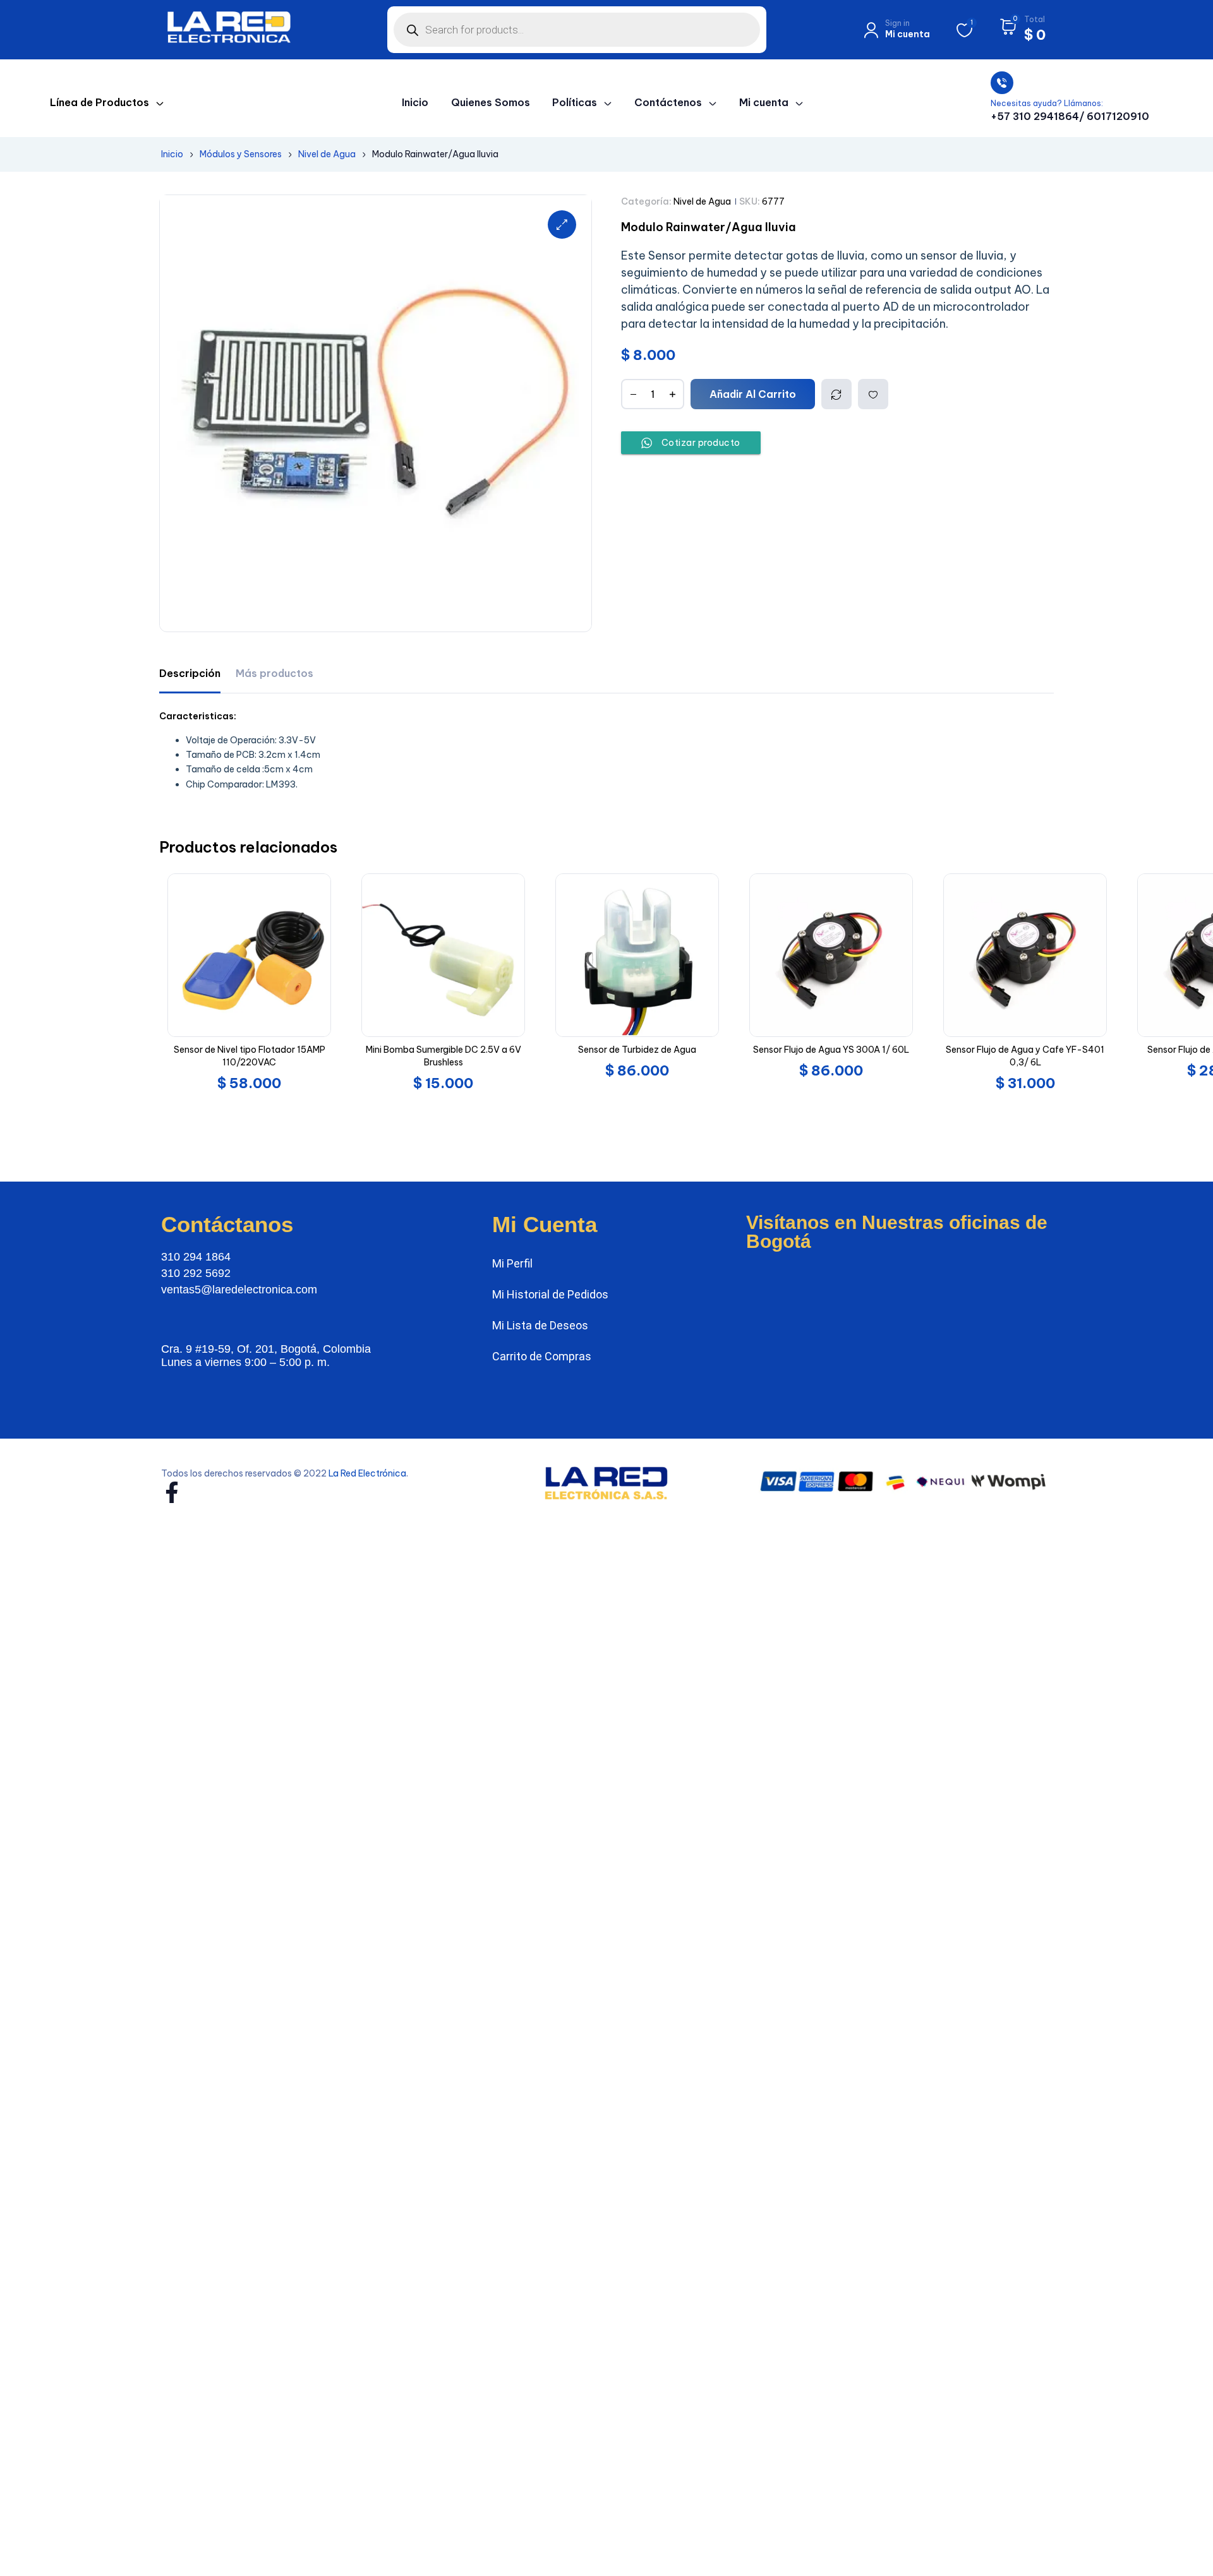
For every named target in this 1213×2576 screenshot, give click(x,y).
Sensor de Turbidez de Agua (637, 1050)
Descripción (190, 673)
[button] (562, 225)
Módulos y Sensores (241, 154)
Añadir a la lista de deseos (873, 394)
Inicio (172, 154)
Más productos (275, 673)
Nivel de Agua (327, 154)
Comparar (836, 394)
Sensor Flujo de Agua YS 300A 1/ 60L (831, 1050)
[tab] (190, 674)
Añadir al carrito (753, 394)
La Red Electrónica (367, 1473)
